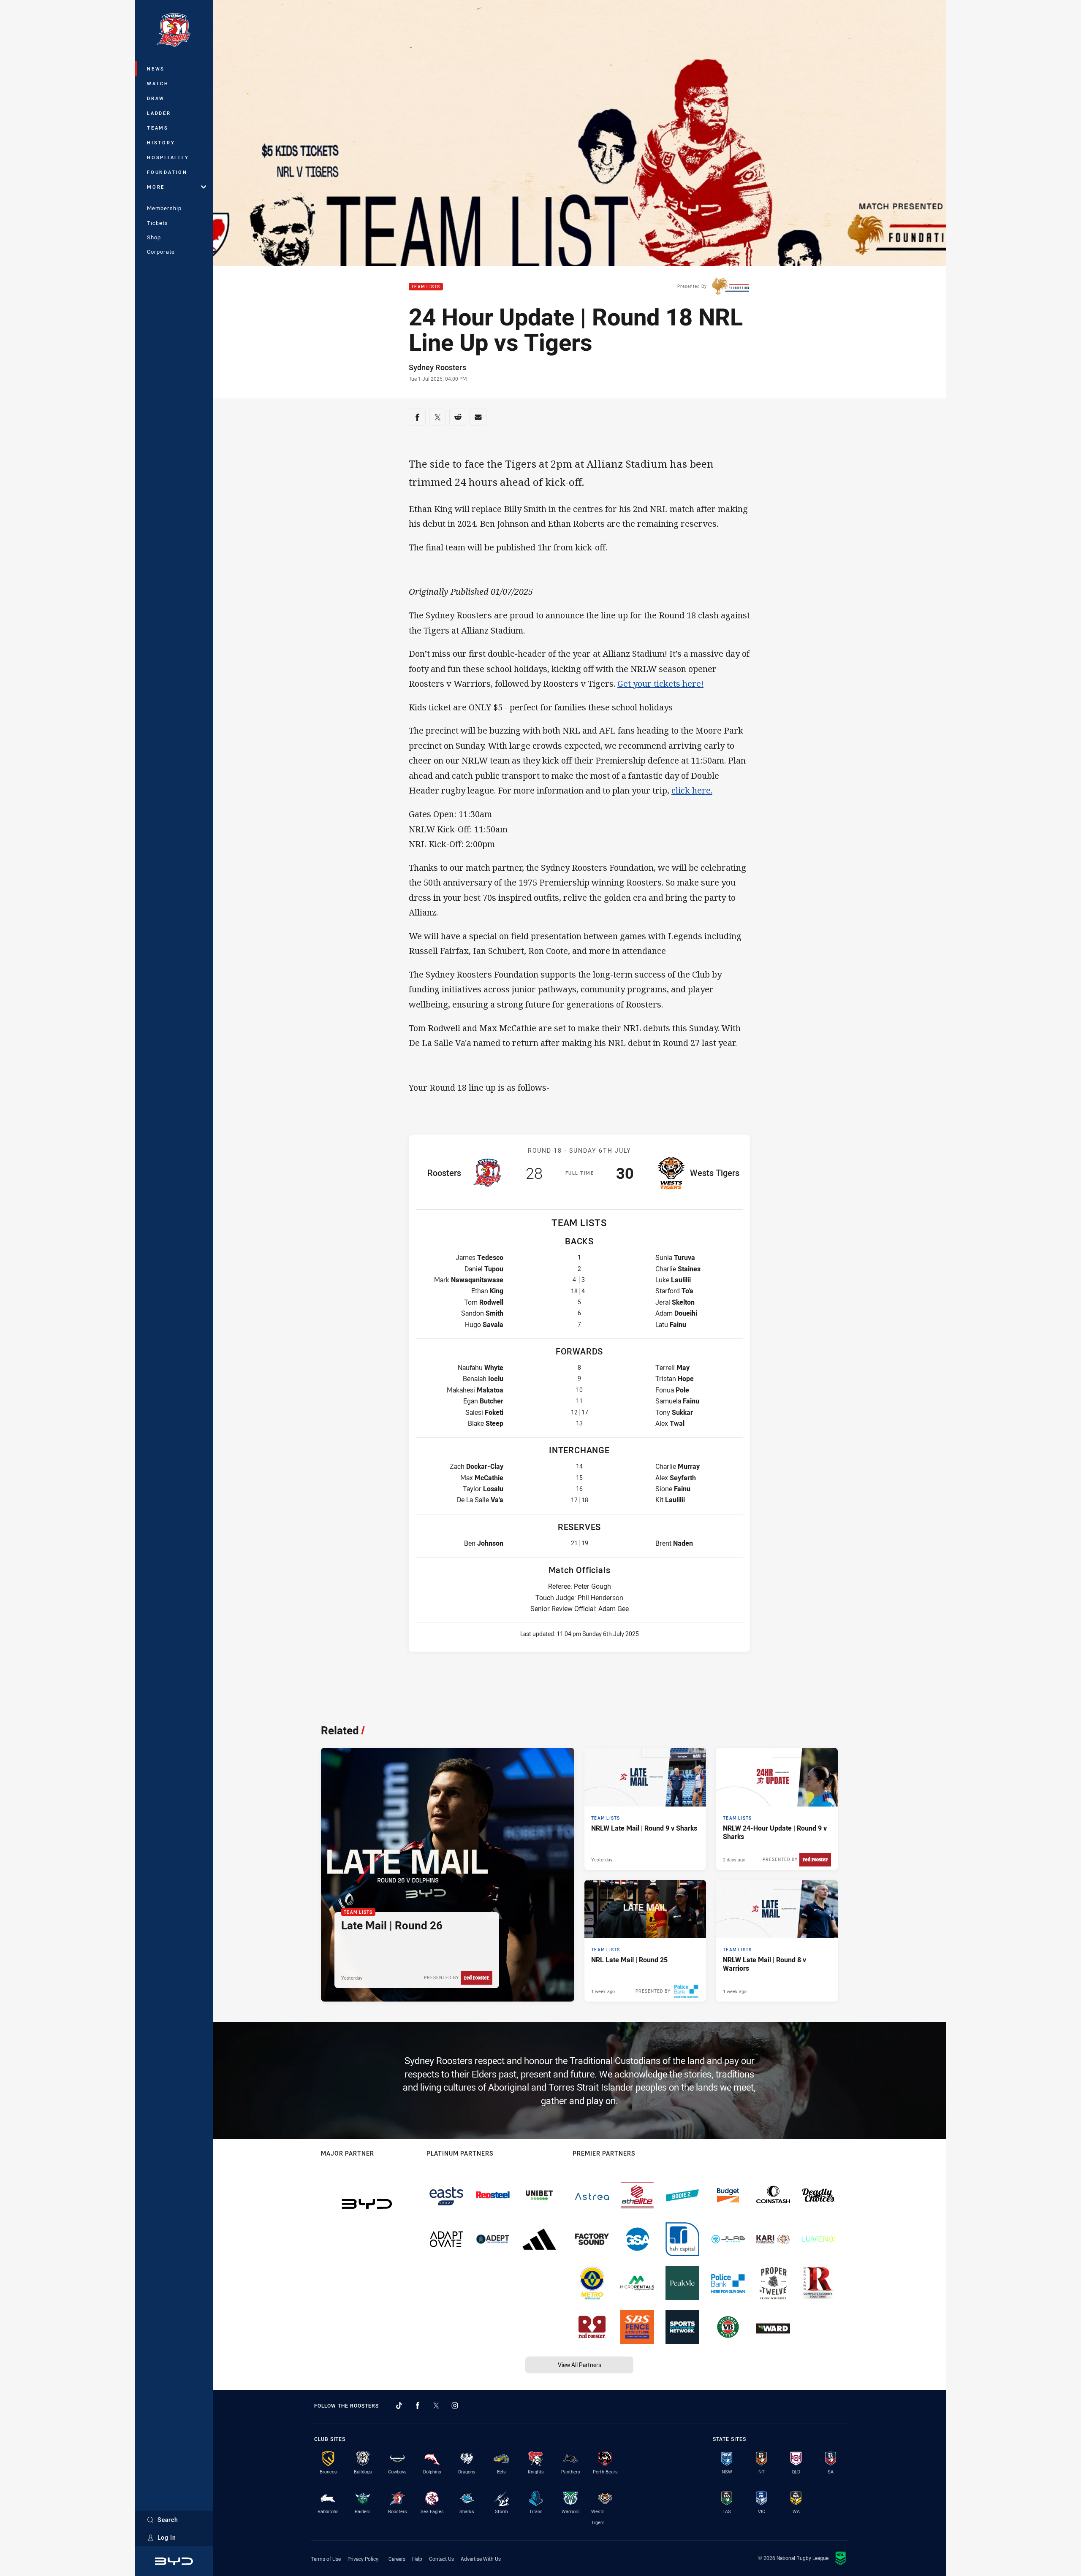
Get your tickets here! (660, 684)
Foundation (167, 172)
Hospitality (168, 157)
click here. (692, 790)
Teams (158, 128)
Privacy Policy (363, 2559)
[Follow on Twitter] (436, 2405)
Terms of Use (326, 2559)
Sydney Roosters (437, 367)
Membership (164, 208)
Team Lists (426, 287)
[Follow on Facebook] (418, 2405)
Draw (156, 98)
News (156, 69)
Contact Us (441, 2559)
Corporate (161, 252)
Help (417, 2559)
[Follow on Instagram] (455, 2405)
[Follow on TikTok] (399, 2405)
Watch (158, 83)
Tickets (158, 223)
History (161, 142)
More (156, 187)
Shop (154, 237)
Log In (167, 2537)
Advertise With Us (481, 2559)
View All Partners (580, 2365)
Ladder (159, 113)
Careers (397, 2559)
